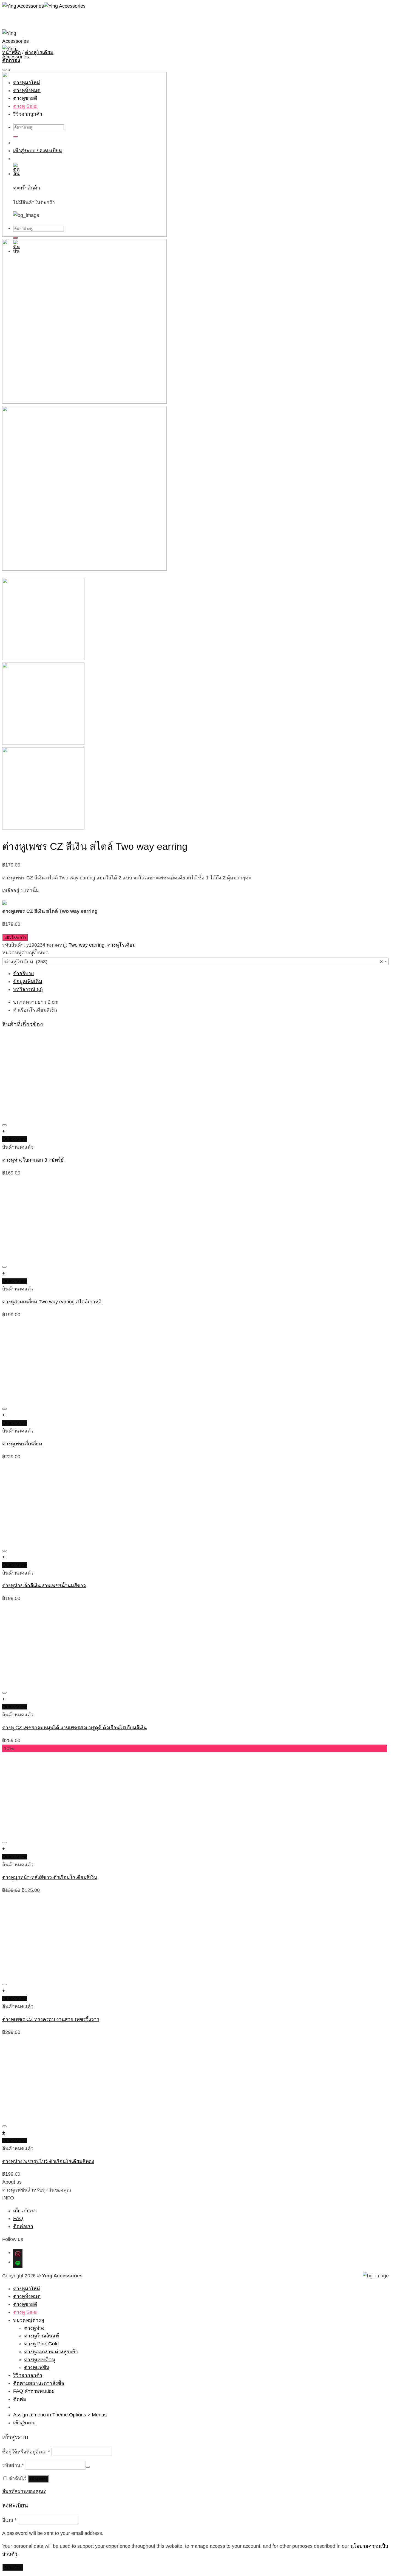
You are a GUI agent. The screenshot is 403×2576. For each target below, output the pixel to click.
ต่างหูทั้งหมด (27, 2296)
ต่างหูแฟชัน (37, 2367)
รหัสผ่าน (13, 2465)
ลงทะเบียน (13, 2567)
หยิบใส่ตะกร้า (15, 937)
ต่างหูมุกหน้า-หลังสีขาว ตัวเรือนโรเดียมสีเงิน (50, 1877)
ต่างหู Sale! (25, 2312)
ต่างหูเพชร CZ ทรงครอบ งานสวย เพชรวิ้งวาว (51, 2019)
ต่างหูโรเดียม (39, 52)
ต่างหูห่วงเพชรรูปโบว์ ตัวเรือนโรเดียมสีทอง (48, 2161)
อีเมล (9, 2520)
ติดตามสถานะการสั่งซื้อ (39, 2383)
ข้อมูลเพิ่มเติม (28, 981)
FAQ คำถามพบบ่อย (34, 2391)
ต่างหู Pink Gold (41, 2344)
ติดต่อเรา (23, 2226)
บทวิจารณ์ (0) (28, 989)
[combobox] (195, 961)
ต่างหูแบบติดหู (40, 2360)
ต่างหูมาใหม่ (27, 2289)
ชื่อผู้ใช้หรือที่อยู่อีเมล (26, 2452)
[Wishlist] (4, 70)
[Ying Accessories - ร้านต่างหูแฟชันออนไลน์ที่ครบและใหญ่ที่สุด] (44, 6)
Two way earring (86, 945)
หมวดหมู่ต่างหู (29, 2320)
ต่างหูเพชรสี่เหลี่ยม (22, 1444)
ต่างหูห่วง (34, 2328)
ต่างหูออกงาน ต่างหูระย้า (51, 2352)
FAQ (18, 2218)
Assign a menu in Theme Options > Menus (60, 2415)
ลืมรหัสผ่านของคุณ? (24, 2491)
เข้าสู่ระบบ (38, 2479)
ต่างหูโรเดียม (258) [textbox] (194, 962)
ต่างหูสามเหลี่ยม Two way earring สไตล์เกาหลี (52, 1302)
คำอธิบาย (24, 973)
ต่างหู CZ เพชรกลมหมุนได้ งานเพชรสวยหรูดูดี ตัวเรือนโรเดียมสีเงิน (74, 1728)
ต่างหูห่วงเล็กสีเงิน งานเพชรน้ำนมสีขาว (44, 1586)
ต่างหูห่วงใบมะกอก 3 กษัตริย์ (33, 1160)
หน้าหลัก (12, 52)
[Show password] (88, 2467)
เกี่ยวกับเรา (25, 2211)
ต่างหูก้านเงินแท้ (42, 2336)
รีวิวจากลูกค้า (28, 2375)
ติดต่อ (20, 2399)
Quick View (15, 1139)
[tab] (201, 974)
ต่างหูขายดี (25, 2304)
